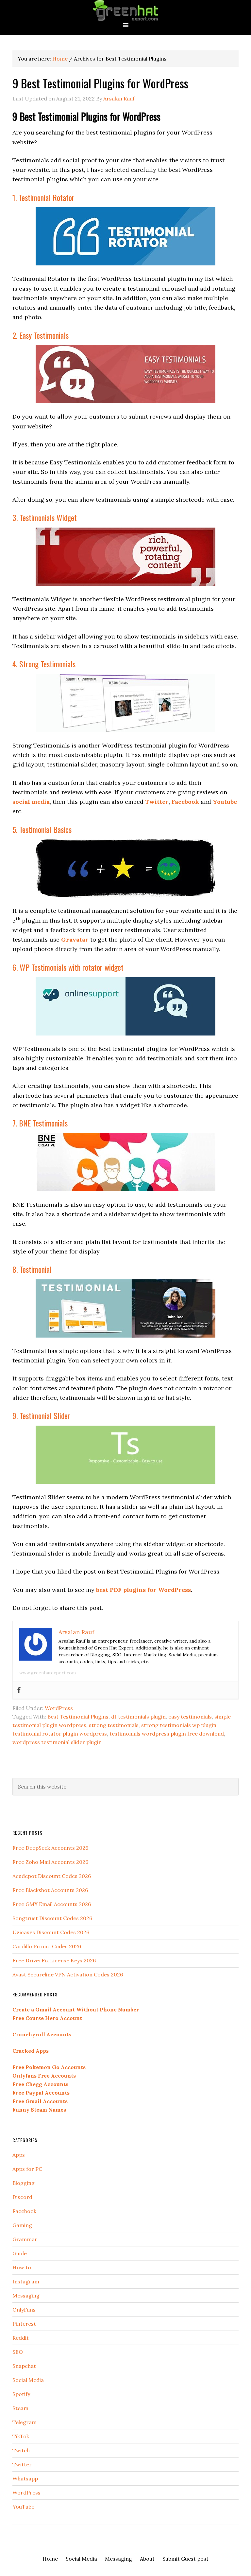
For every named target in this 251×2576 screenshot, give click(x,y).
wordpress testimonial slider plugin (57, 1742)
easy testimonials (190, 1717)
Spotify (21, 2394)
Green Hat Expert (125, 11)
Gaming (22, 2225)
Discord (22, 2197)
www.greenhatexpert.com (48, 1673)
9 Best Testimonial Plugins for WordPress (100, 83)
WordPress (59, 1708)
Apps (19, 2155)
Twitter (22, 2464)
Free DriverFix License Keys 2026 (54, 1960)
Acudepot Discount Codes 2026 (52, 1876)
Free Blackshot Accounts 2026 (50, 1890)
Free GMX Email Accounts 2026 (52, 1904)
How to (22, 2267)
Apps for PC (27, 2169)
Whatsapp (25, 2478)
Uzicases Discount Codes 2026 (51, 1932)
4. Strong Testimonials (44, 664)
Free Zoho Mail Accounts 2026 (50, 1862)
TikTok (21, 2436)
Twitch (21, 2450)
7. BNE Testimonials (40, 1123)
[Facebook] (19, 1690)
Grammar (25, 2239)
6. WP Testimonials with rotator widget (68, 967)
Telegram (25, 2422)
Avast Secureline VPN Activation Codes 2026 (68, 1974)
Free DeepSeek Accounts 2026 (50, 1848)
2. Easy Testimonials (41, 335)
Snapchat (24, 2366)
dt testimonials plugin (138, 1717)
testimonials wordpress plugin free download (167, 1734)
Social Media (28, 2380)
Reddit (21, 2338)
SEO (18, 2352)
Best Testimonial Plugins (78, 1717)
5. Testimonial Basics (42, 829)
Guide (20, 2253)
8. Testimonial (32, 1269)
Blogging (24, 2183)
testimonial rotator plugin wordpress (60, 1734)
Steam (20, 2408)
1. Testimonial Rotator (43, 197)
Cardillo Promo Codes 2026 (47, 1946)
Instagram (26, 2281)
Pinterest (24, 2324)
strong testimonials (114, 1725)
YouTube (23, 2507)
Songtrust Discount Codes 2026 (52, 1918)
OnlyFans (24, 2310)
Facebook (24, 2211)
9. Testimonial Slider (41, 1415)
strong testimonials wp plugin (179, 1725)
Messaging (26, 2296)
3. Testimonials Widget (45, 517)
